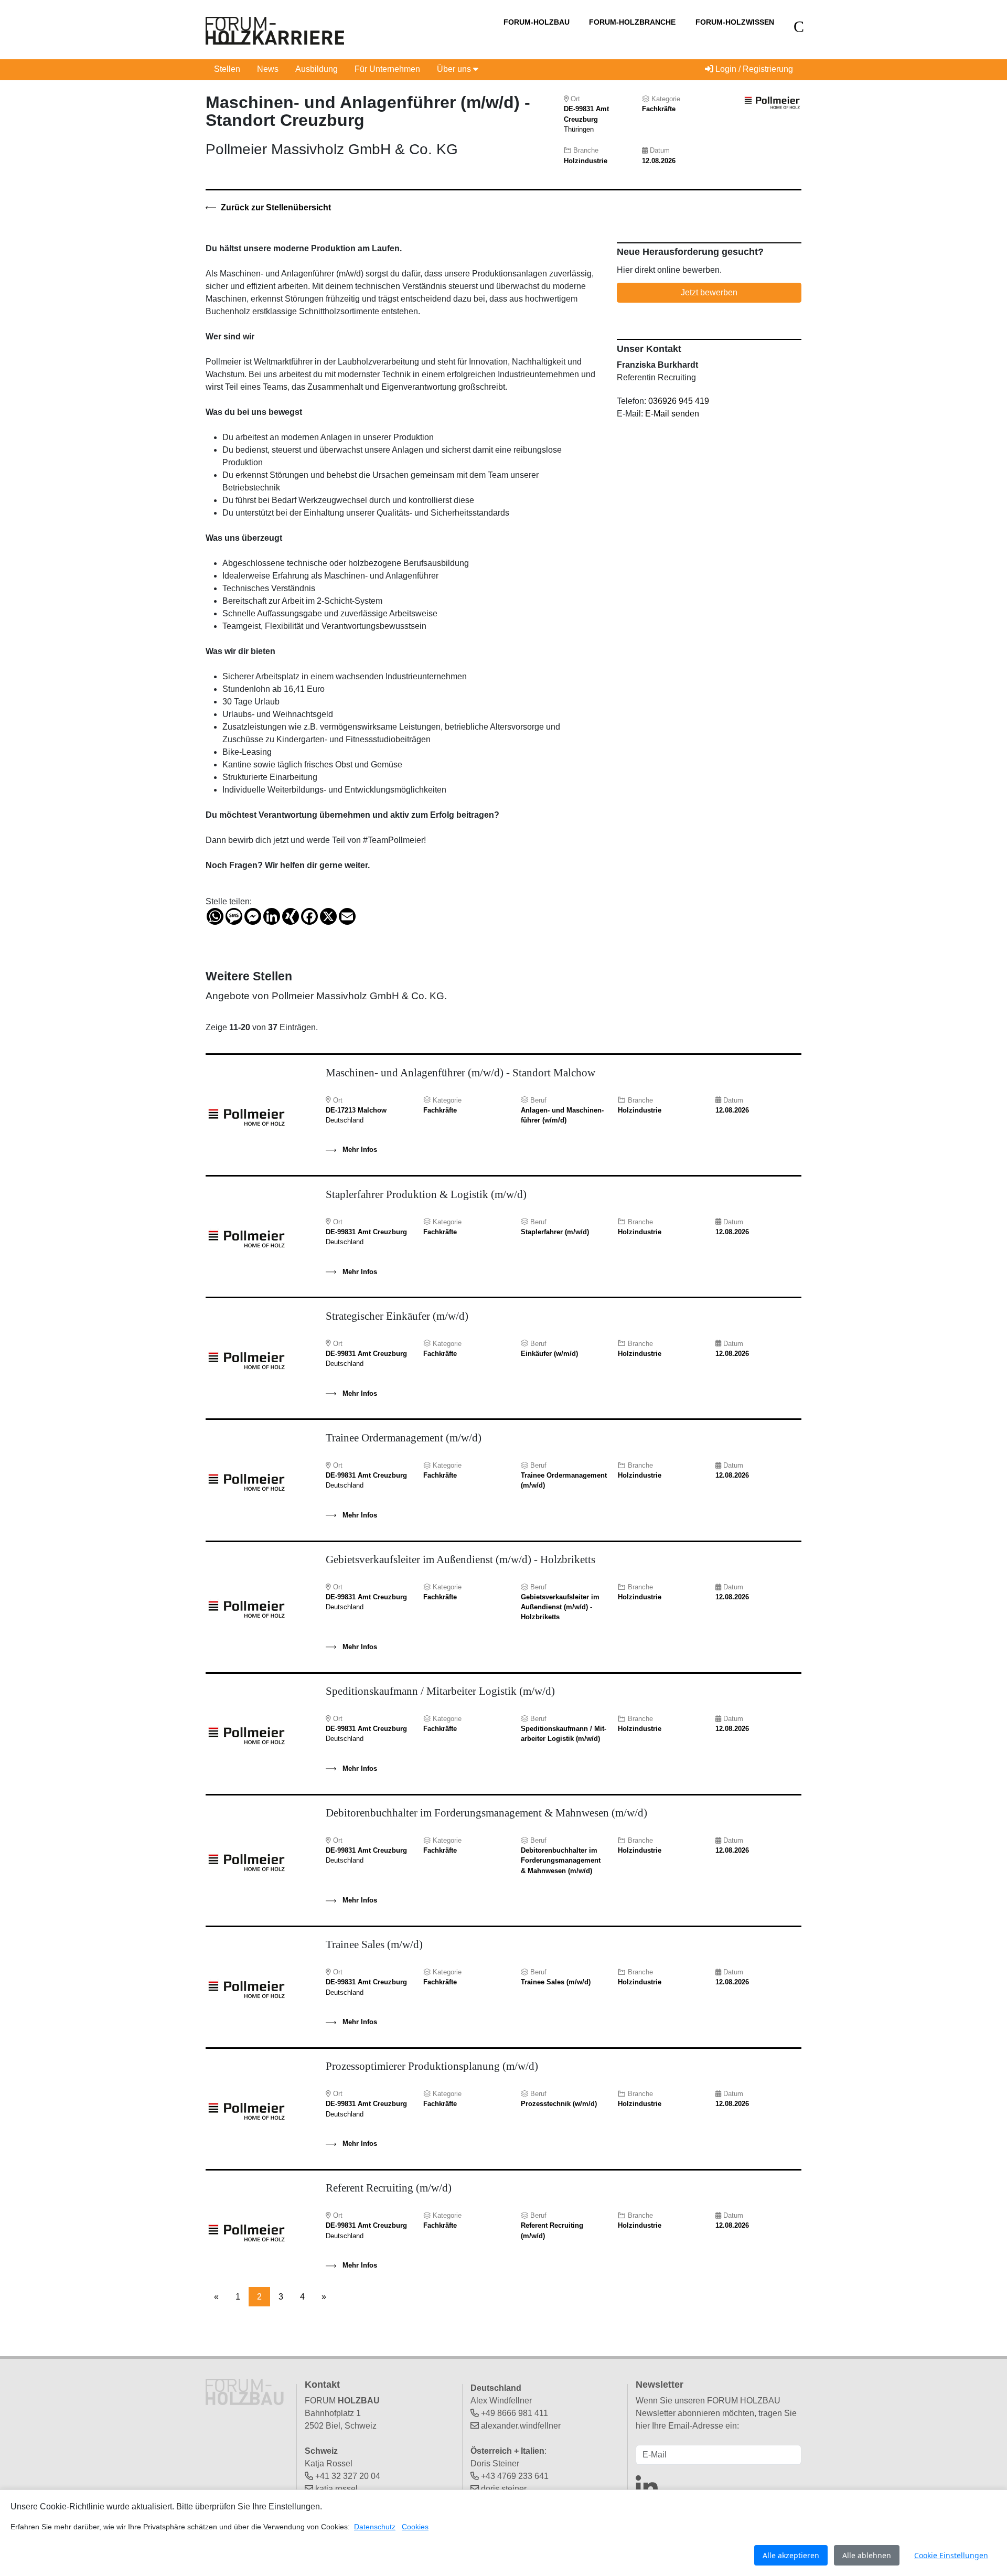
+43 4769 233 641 (515, 2476)
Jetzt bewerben (709, 292)
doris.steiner (504, 2489)
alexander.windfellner (521, 2426)
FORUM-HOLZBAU (537, 22)
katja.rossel (336, 2489)
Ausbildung (317, 69)
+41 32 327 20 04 (348, 2476)
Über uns (455, 69)
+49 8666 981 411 (515, 2413)
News (268, 69)
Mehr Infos (359, 1150)
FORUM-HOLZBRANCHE (632, 22)
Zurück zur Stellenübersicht (275, 207)
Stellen (227, 69)
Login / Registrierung (753, 69)
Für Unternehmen (387, 69)
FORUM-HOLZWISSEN (735, 22)
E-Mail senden (672, 414)
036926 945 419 (679, 401)
